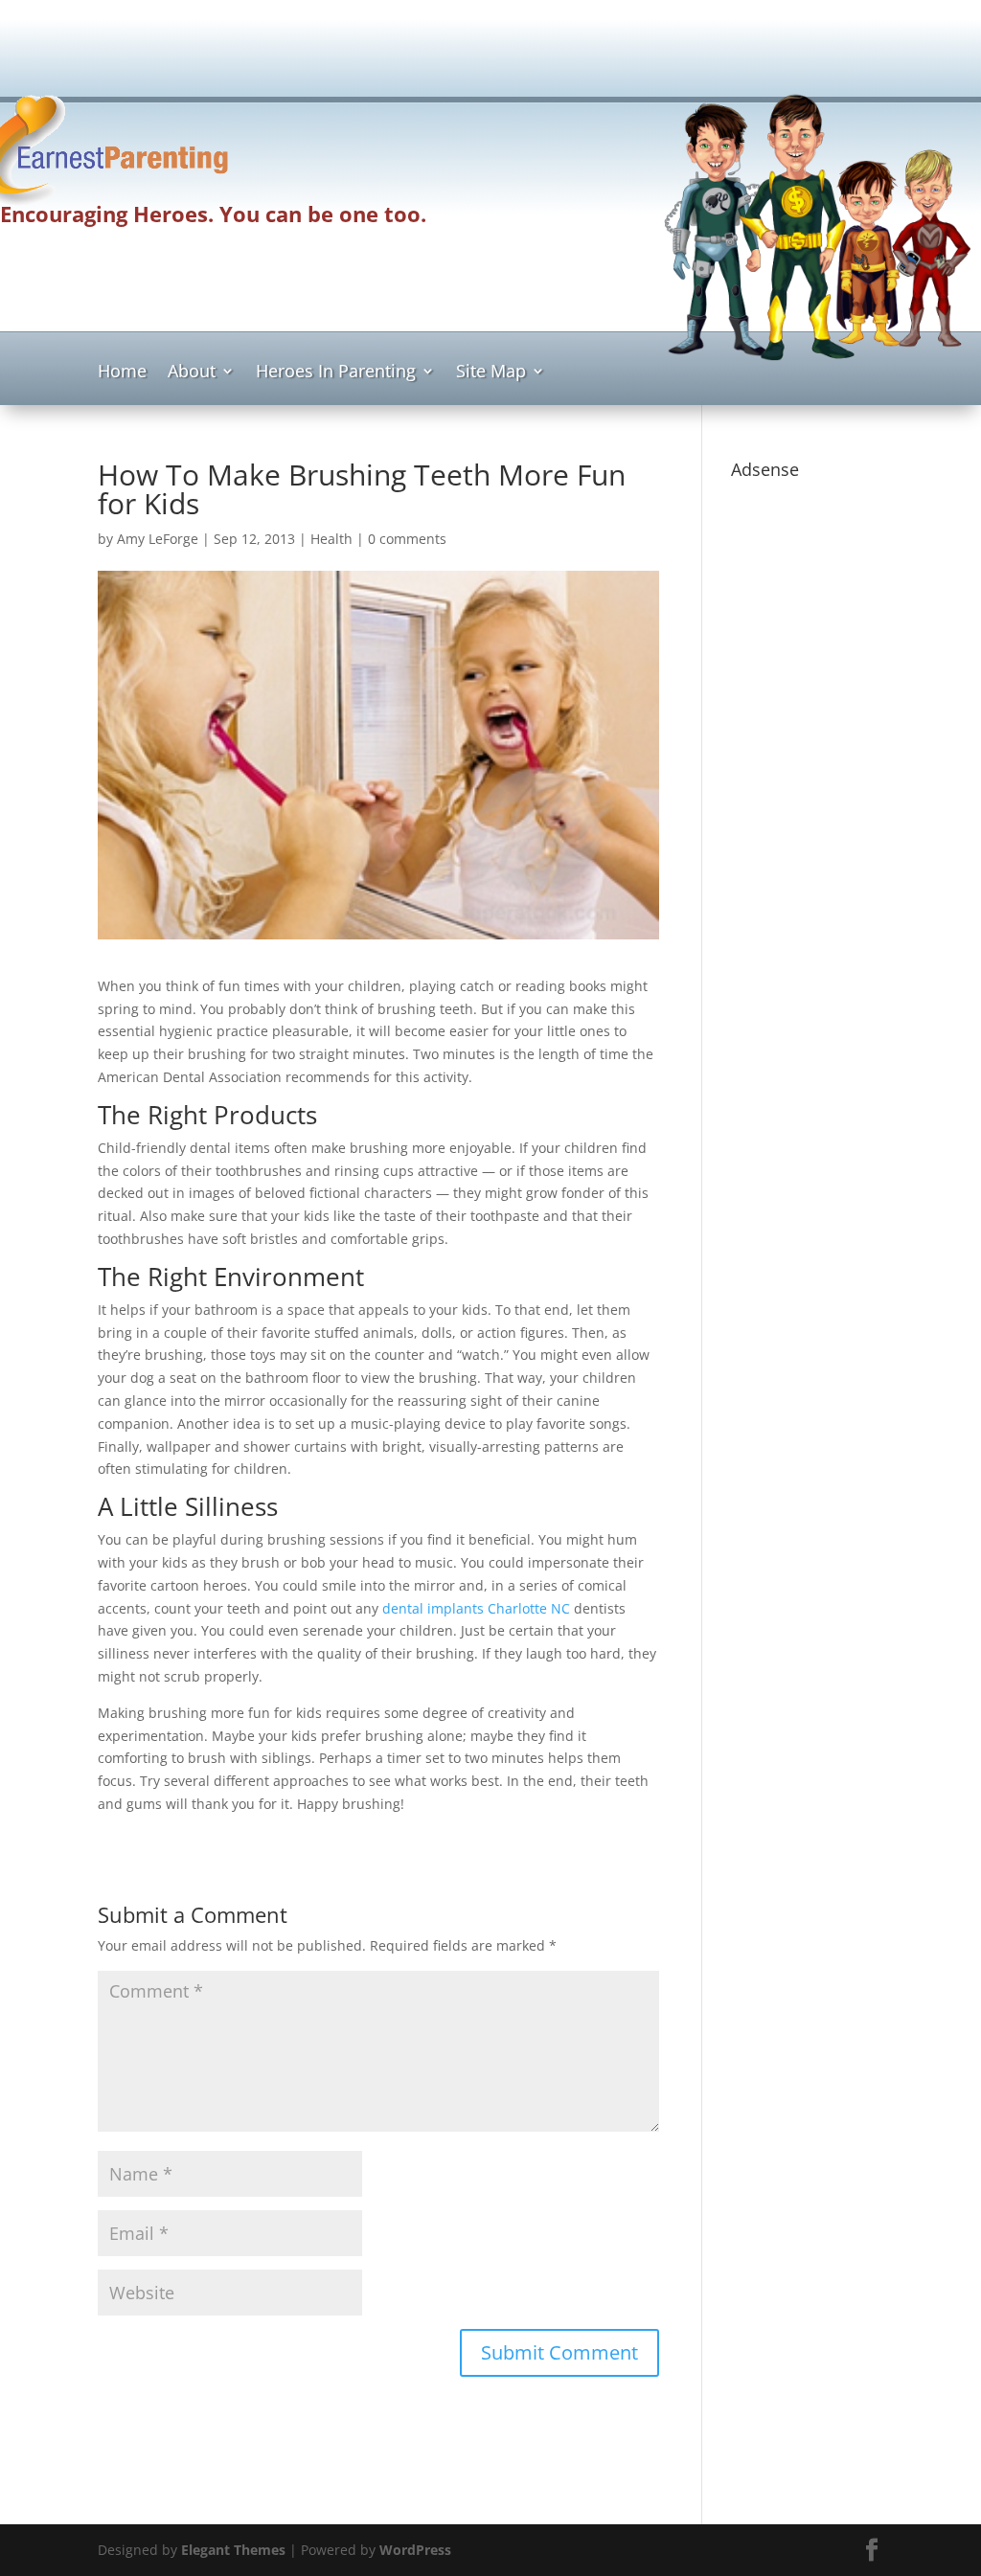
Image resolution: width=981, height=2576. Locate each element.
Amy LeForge (158, 539)
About (192, 373)
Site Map (491, 373)
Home (122, 373)
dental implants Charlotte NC (476, 1608)
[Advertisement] (490, 44)
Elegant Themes (233, 2550)
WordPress (415, 2550)
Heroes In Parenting (336, 373)
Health (331, 539)
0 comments (407, 539)
